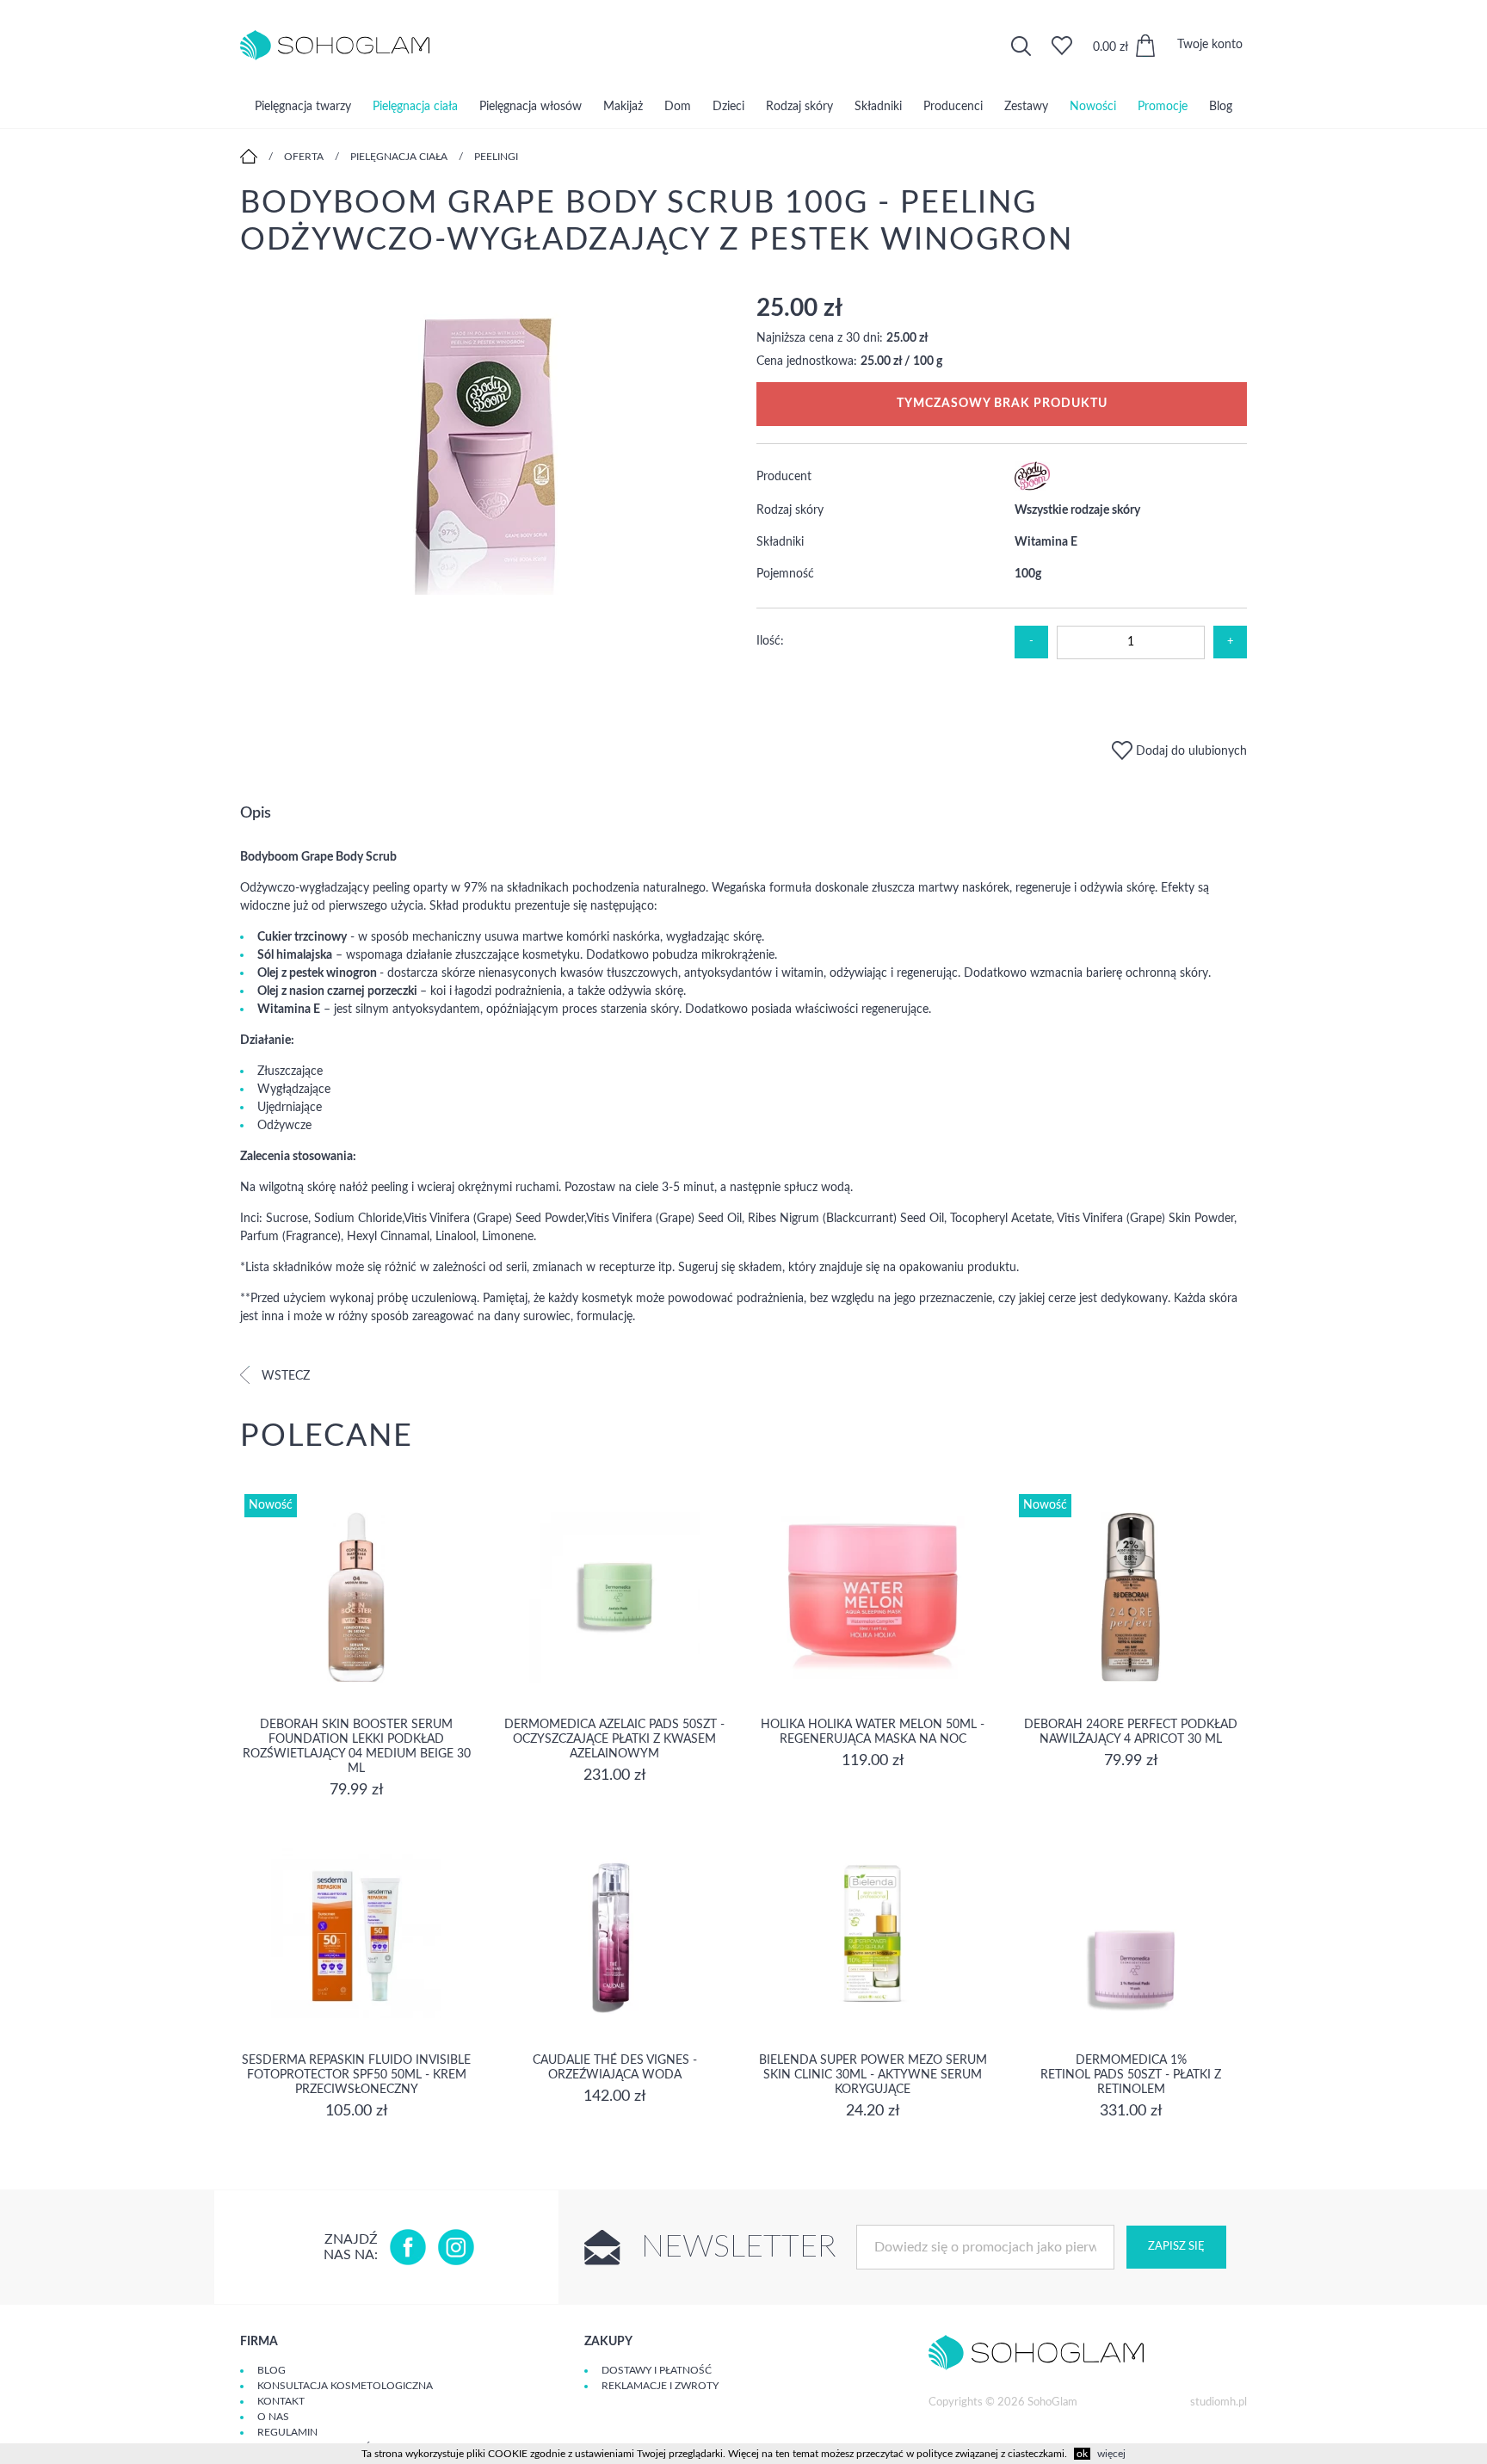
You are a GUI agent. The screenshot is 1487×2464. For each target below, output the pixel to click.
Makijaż (623, 107)
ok (1082, 2454)
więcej (1111, 2454)
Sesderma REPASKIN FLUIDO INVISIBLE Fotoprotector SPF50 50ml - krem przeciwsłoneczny (356, 2075)
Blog (1221, 107)
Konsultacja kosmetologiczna (345, 2386)
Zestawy (1026, 107)
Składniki (878, 107)
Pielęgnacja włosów (531, 107)
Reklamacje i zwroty (660, 2386)
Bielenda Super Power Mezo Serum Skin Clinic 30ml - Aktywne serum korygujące (873, 2075)
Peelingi (496, 157)
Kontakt (281, 2401)
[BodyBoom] (1032, 487)
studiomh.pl (1219, 2402)
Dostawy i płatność (657, 2370)
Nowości (1093, 107)
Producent (784, 477)
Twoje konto (1210, 45)
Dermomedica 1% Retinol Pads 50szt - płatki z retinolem (1131, 2075)
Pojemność (785, 574)
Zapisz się (1176, 2247)
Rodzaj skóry (799, 107)
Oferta (304, 157)
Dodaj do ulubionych (1190, 751)
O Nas (273, 2417)
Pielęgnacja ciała (415, 107)
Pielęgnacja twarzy (303, 107)
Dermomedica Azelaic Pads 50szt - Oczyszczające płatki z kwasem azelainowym (614, 1739)
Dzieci (728, 107)
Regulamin (287, 2432)
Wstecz (284, 1376)
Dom (678, 107)
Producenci (953, 107)
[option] (485, 446)
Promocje (1163, 107)
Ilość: (770, 641)
